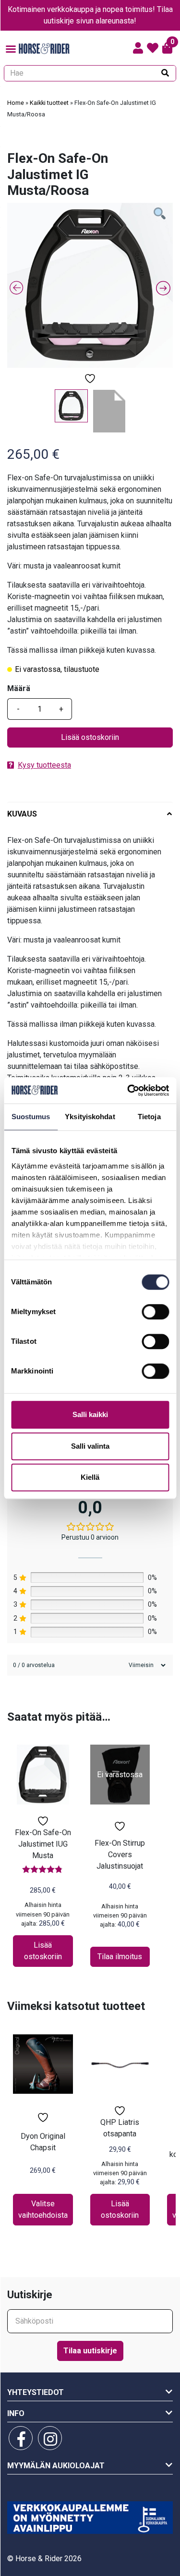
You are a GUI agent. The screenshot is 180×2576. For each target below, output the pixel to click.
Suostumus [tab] (31, 1117)
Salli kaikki (90, 1414)
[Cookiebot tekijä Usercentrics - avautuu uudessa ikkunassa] (128, 1090)
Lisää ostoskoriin (90, 737)
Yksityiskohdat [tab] (90, 1117)
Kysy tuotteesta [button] (44, 765)
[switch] (155, 1312)
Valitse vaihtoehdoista (43, 2209)
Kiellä (90, 1477)
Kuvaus (22, 814)
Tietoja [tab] (149, 1117)
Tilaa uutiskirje (90, 2351)
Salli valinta (90, 1446)
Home (16, 103)
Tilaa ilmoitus (120, 1957)
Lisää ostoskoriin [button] (43, 1951)
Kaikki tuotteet (49, 103)
